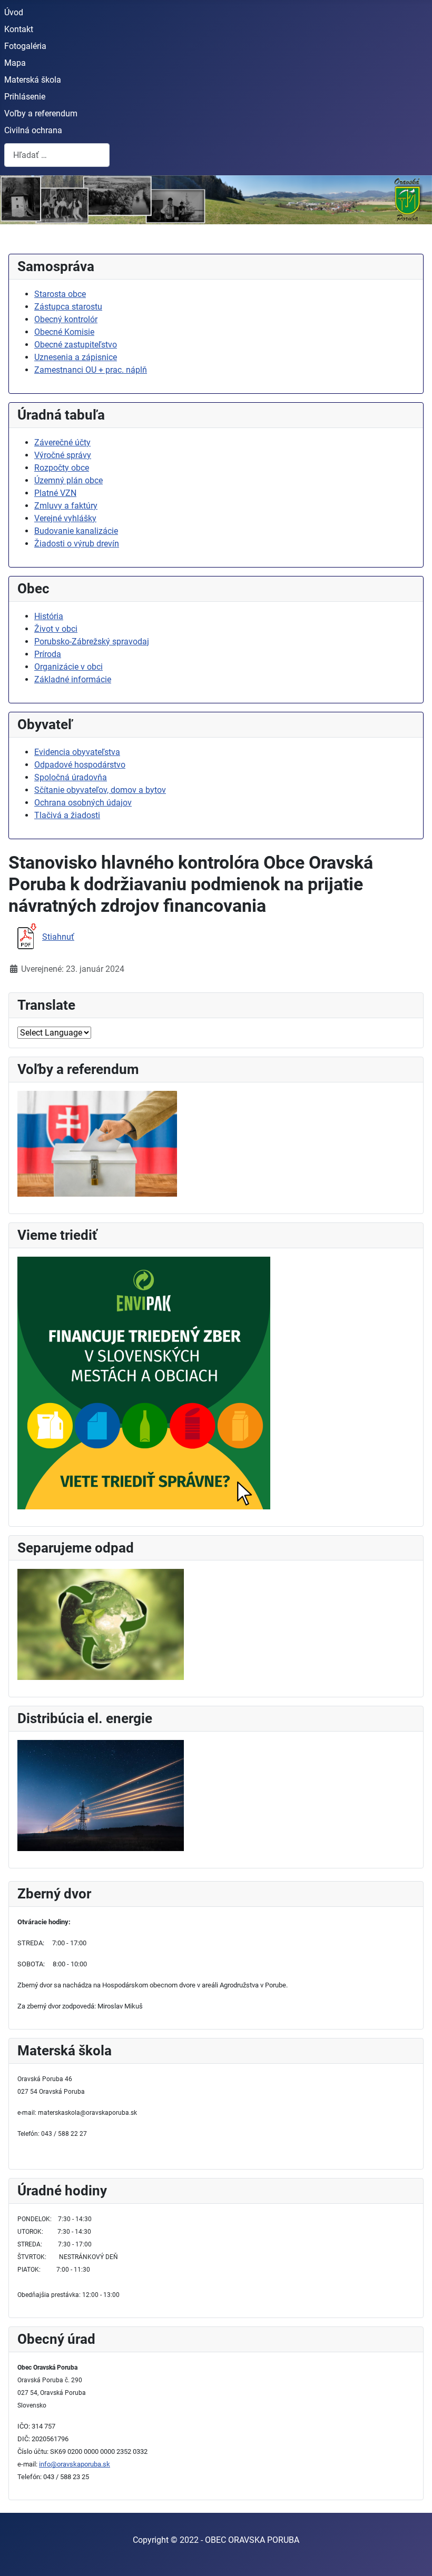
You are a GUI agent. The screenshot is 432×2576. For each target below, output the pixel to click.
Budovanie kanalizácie (76, 531)
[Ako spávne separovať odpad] (101, 1624)
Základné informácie (73, 679)
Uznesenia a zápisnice (76, 357)
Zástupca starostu (68, 307)
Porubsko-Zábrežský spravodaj (92, 641)
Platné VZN (55, 493)
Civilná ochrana (33, 130)
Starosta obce (60, 294)
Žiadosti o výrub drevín (77, 544)
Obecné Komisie (64, 332)
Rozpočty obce (62, 468)
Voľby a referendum (41, 113)
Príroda (48, 654)
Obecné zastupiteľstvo (76, 345)
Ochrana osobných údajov (83, 803)
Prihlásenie (25, 97)
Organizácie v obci (68, 667)
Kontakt (19, 29)
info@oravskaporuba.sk (75, 2464)
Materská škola (33, 80)
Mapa (15, 63)
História (49, 616)
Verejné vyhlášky (65, 518)
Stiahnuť (58, 937)
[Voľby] (97, 1143)
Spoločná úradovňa (71, 777)
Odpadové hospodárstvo (80, 765)
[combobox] (57, 155)
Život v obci (56, 629)
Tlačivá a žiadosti (67, 815)
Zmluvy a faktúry (66, 506)
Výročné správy (63, 455)
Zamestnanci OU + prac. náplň (91, 370)
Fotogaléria (25, 46)
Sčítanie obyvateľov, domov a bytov (100, 790)
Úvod (14, 12)
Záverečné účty (62, 442)
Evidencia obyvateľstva (77, 752)
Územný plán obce (68, 480)
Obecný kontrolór (66, 319)
